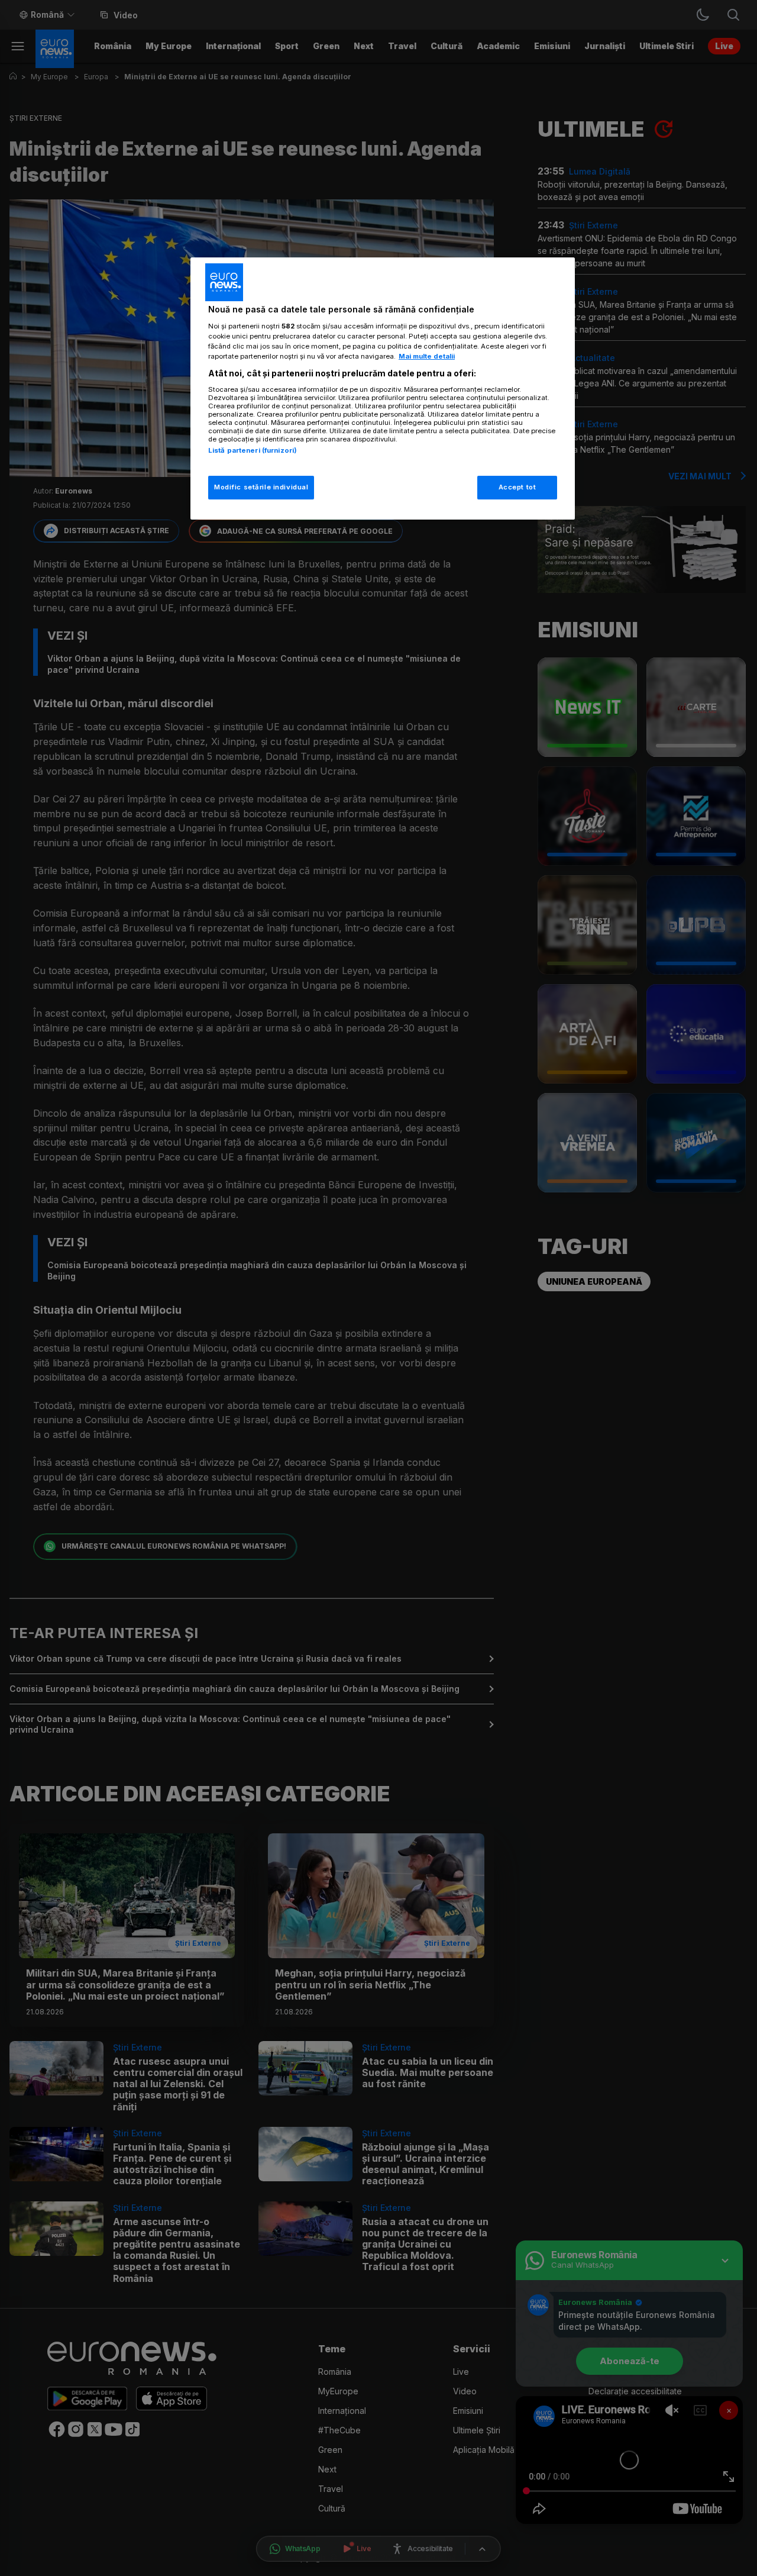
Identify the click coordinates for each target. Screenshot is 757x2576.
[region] (383, 389)
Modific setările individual (261, 487)
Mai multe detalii (427, 356)
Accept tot (517, 487)
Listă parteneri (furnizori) (253, 450)
